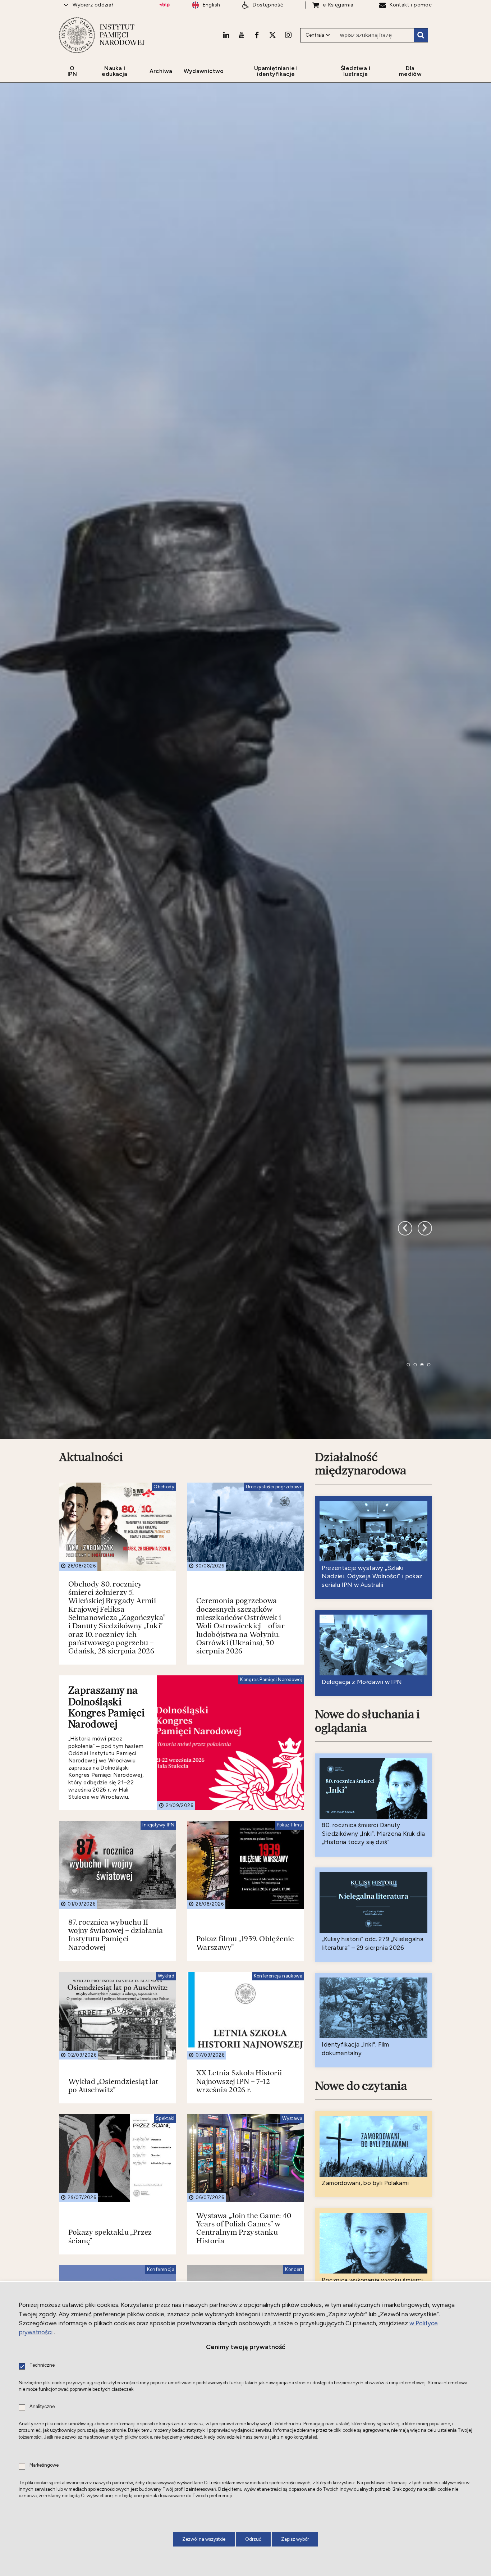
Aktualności (91, 1904)
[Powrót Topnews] (425, 1608)
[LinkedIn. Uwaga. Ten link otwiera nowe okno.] (226, 35)
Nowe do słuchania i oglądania (367, 2168)
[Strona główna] (77, 35)
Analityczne (42, 2407)
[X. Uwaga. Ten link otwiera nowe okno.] (272, 35)
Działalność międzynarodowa (361, 1911)
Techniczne (42, 2365)
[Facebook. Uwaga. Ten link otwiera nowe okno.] (257, 35)
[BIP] (164, 5)
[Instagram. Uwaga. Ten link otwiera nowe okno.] (288, 35)
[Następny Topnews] (405, 1608)
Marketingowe (44, 2465)
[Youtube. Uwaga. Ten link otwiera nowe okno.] (242, 35)
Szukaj (421, 35)
